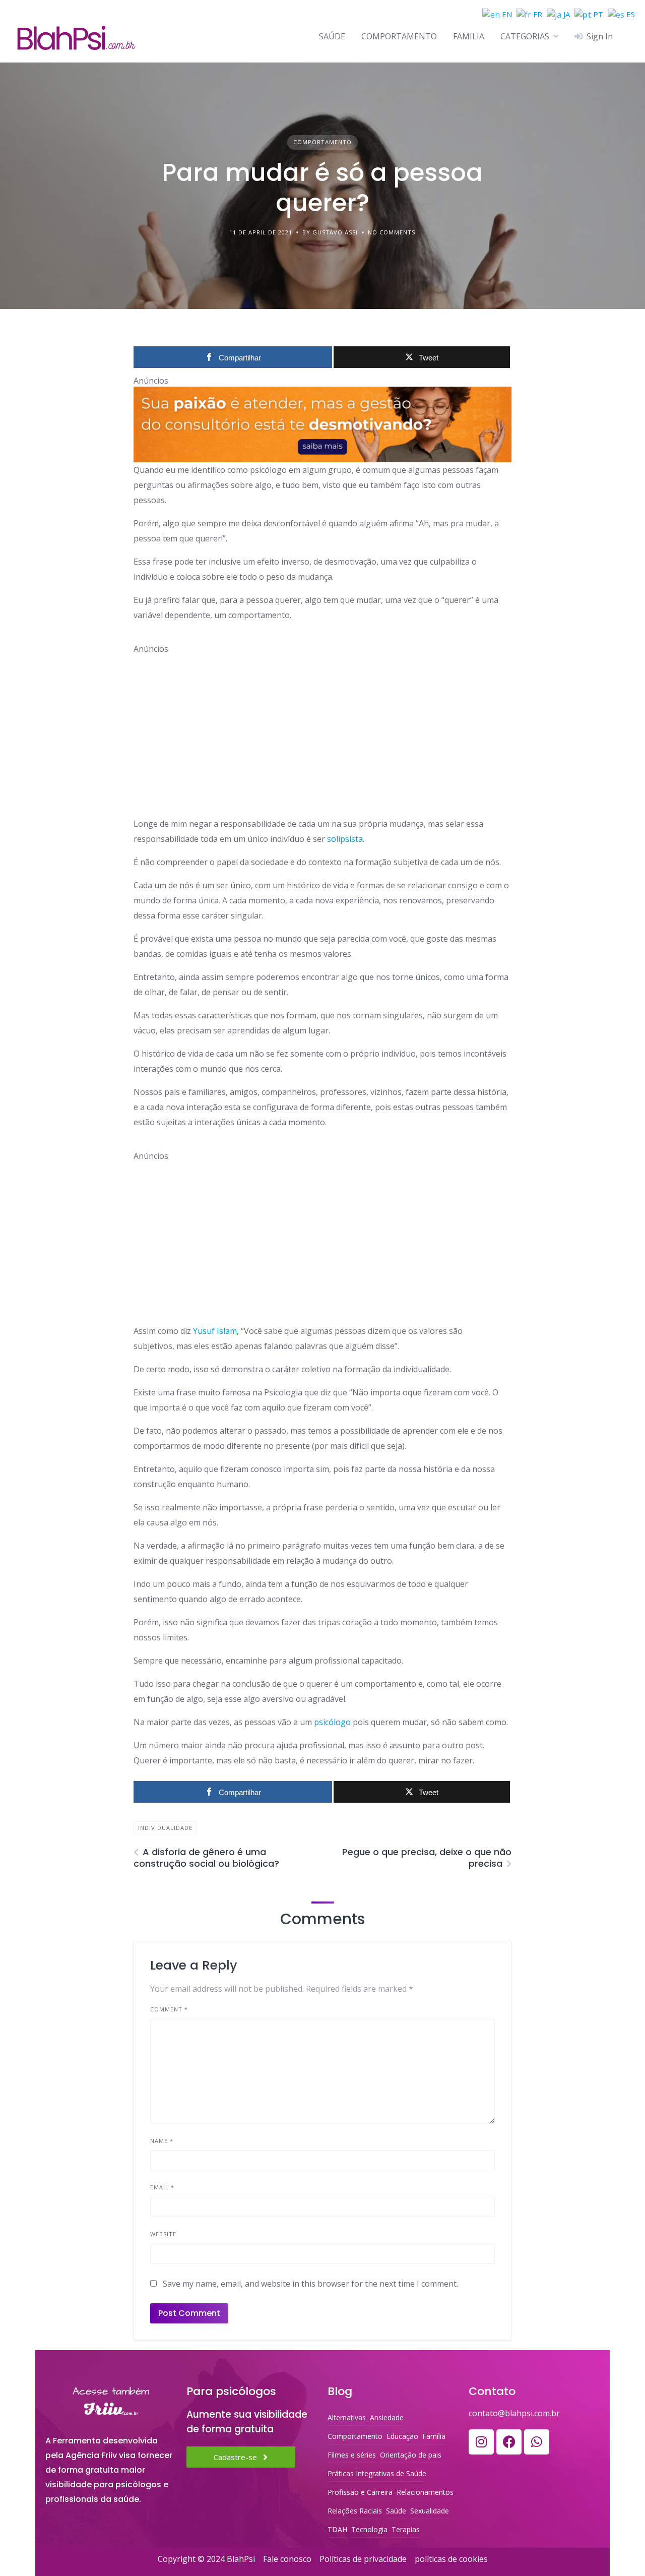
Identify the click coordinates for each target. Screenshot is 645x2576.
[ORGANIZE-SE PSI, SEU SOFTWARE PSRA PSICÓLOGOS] (322, 424)
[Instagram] (481, 2442)
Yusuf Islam (215, 1331)
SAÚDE (332, 36)
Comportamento (322, 142)
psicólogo (332, 1722)
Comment (169, 2009)
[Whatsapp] (537, 2442)
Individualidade (165, 1828)
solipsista (345, 839)
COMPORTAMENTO (399, 36)
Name (162, 2141)
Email (162, 2187)
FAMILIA (469, 36)
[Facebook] (509, 2442)
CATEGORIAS (525, 36)
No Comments (392, 232)
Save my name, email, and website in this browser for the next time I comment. (310, 2284)
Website (163, 2234)
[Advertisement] (322, 725)
